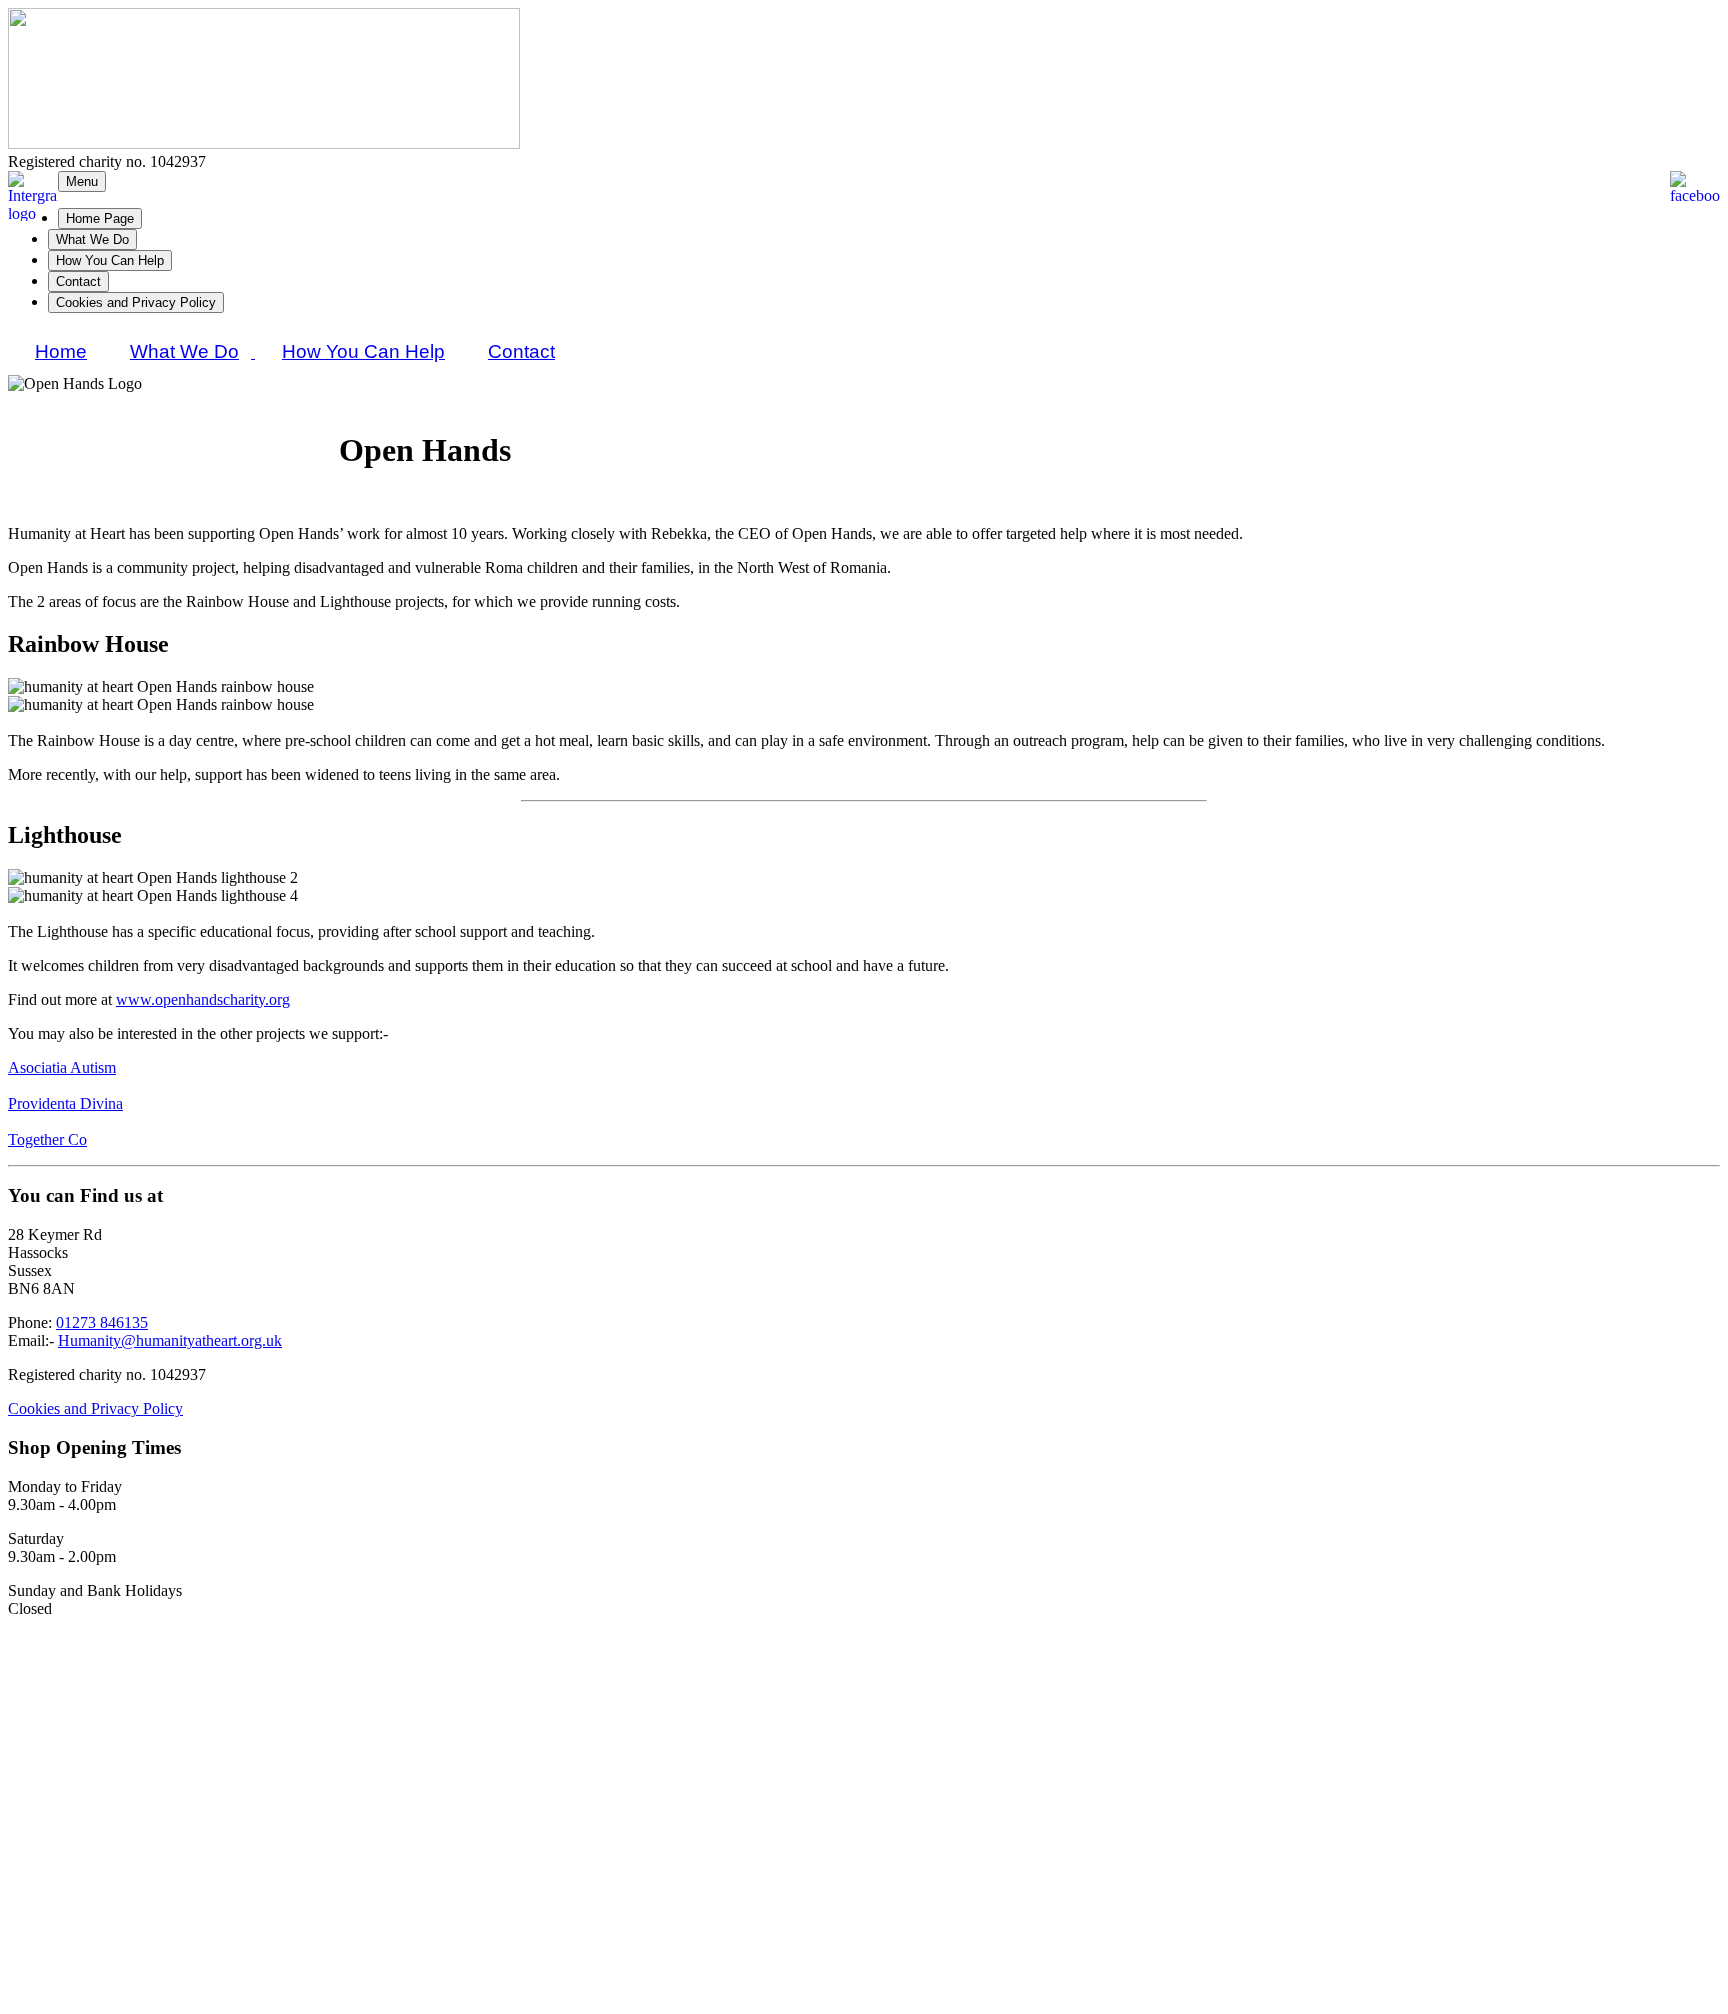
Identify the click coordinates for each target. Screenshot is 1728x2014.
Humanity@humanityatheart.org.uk (170, 1340)
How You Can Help (110, 260)
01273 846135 (102, 1322)
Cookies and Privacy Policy (136, 302)
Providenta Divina (65, 1103)
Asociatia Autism (62, 1067)
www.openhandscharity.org (203, 999)
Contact (78, 281)
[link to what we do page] (253, 352)
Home (61, 351)
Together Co (47, 1139)
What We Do (92, 239)
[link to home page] (264, 143)
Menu (82, 181)
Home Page (100, 218)
